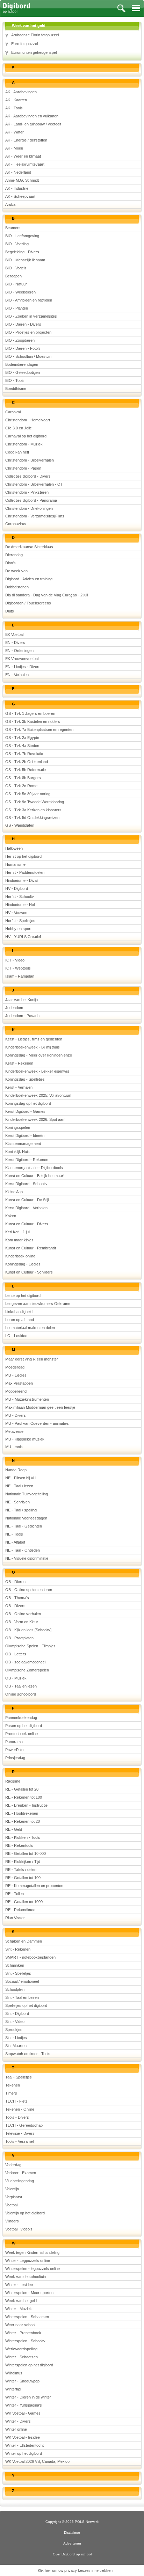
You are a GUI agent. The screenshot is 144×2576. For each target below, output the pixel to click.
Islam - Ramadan (20, 976)
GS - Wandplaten (20, 825)
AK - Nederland (18, 172)
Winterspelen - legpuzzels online (33, 2269)
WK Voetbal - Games (23, 2413)
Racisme (13, 1781)
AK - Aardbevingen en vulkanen (32, 116)
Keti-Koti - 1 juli (18, 1232)
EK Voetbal (14, 634)
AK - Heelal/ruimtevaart (25, 164)
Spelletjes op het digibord (26, 2005)
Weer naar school (20, 2325)
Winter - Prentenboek (23, 2333)
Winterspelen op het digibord (29, 2365)
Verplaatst (14, 2197)
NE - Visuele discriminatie (27, 1558)
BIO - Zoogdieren (20, 340)
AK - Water (15, 132)
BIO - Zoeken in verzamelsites (31, 316)
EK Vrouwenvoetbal (22, 659)
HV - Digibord (17, 888)
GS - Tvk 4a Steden (22, 746)
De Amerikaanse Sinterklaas (29, 547)
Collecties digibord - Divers (28, 476)
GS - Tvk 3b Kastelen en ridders (33, 721)
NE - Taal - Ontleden (23, 1550)
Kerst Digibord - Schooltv (26, 1184)
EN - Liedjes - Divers (23, 667)
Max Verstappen (19, 1383)
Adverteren (72, 2543)
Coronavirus (16, 524)
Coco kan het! (17, 452)
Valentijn (12, 2189)
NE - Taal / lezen (19, 1486)
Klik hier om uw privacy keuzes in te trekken (75, 2570)
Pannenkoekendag (21, 1718)
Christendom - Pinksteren (27, 492)
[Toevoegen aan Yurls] (6, 35)
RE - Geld (14, 1829)
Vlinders (12, 2221)
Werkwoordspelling (21, 2349)
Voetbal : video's (19, 2229)
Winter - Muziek (19, 2309)
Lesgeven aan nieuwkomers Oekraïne (38, 1304)
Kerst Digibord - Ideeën (25, 1135)
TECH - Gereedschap (24, 2125)
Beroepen (13, 276)
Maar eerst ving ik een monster (32, 1359)
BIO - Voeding (17, 244)
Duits (10, 611)
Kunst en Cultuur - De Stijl (27, 1200)
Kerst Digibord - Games (25, 1111)
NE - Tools (14, 1534)
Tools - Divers (17, 2117)
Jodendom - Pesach (22, 1016)
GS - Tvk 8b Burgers (23, 778)
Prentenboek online (21, 1734)
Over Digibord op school (72, 2554)
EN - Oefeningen (19, 651)
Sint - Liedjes (16, 2038)
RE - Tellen (15, 1894)
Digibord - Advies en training (29, 579)
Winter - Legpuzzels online (28, 2261)
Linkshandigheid (19, 1312)
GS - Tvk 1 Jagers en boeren (30, 713)
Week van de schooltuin (26, 2277)
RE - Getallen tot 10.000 (26, 1853)
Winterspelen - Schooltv (25, 2341)
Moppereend (16, 1391)
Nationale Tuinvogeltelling (27, 1494)
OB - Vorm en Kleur (22, 1622)
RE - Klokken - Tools (23, 1837)
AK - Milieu (14, 148)
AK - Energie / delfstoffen (26, 140)
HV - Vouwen (16, 913)
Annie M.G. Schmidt (22, 180)
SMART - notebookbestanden (30, 1957)
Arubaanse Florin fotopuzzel (35, 35)
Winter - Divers (18, 2421)
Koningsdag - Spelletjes (25, 1079)
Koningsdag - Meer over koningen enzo (39, 1055)
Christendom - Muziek (24, 444)
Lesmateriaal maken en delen (30, 1328)
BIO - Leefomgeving (22, 236)
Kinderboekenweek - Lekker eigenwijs (37, 1071)
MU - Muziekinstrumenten (27, 1399)
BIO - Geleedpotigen (23, 372)
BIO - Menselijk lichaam (25, 260)
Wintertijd (13, 2389)
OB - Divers (15, 1606)
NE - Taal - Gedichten (24, 1526)
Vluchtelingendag (20, 2181)
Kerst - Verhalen (19, 1087)
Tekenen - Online (20, 2109)
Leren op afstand (20, 1320)
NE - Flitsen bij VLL (21, 1478)
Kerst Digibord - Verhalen (26, 1208)
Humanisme (15, 864)
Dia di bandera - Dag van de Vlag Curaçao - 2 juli (46, 595)
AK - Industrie (17, 188)
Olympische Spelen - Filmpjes (30, 1646)
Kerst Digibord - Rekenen (27, 1160)
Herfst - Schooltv (20, 897)
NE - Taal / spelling (21, 1510)
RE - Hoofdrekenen (22, 1813)
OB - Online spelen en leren (29, 1590)
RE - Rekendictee (20, 1910)
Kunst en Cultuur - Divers (27, 1224)
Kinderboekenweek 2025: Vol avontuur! (38, 1095)
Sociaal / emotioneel (22, 1981)
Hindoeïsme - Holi (20, 905)
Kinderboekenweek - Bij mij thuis (33, 1047)
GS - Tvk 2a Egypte (22, 738)
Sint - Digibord (17, 2013)
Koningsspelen (18, 1127)
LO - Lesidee (16, 1336)
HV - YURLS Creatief (23, 937)
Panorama (14, 1742)
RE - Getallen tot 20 (22, 1789)
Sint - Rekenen (18, 1949)
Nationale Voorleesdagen (26, 1518)
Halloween (14, 848)
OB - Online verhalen (23, 1614)
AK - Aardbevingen (21, 92)
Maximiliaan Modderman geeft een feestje (40, 1407)
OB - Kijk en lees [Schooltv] (28, 1630)
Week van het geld (21, 2301)
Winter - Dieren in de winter (28, 2397)
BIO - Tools (15, 380)
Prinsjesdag (15, 1758)
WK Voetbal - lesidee (23, 2437)
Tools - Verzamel (19, 2141)
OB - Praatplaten (19, 1638)
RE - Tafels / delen (21, 1870)
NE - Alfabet (15, 1542)
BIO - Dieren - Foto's (23, 348)
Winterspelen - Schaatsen (27, 2317)
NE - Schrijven (17, 1502)
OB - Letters (16, 1654)
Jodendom (14, 1008)
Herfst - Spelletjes (20, 921)
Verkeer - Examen (21, 2173)
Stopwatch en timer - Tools (28, 2054)
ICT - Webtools (18, 968)
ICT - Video (15, 960)
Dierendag (14, 555)
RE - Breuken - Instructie (26, 1805)
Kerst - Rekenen (19, 1063)
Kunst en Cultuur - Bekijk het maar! (35, 1176)
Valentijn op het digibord (25, 2213)
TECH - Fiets (16, 2101)
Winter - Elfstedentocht (24, 2445)
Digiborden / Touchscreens (28, 603)
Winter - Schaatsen (21, 2357)
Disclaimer (72, 2533)
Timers (11, 2093)
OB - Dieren (15, 1582)
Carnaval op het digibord (26, 436)
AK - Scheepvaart (20, 196)
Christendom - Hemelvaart (28, 420)
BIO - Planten (17, 308)
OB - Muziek (16, 1678)
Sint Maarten (16, 2046)
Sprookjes (14, 2030)
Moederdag (15, 1367)
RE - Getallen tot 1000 (24, 1902)
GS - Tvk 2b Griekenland (27, 762)
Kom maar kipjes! (20, 1240)
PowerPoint (15, 1750)
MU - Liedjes (16, 1375)
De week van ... (19, 571)
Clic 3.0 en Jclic (19, 428)
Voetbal (11, 2205)
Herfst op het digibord (23, 856)
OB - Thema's (17, 1598)
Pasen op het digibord (24, 1726)
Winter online (16, 2429)
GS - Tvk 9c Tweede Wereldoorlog (35, 802)
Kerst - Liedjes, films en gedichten (34, 1039)
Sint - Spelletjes (18, 1973)
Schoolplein (15, 1989)
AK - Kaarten (16, 100)
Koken (11, 1216)
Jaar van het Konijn (21, 1000)
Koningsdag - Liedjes (23, 1264)
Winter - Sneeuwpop (22, 2381)
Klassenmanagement (23, 1144)
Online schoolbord (21, 1694)
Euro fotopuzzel (24, 44)
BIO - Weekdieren (20, 292)
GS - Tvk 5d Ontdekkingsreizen (32, 818)
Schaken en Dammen (24, 1941)
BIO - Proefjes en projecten (28, 332)
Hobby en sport (18, 929)
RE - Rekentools (19, 1845)
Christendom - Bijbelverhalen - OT (34, 484)
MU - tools (14, 1447)
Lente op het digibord (23, 1296)
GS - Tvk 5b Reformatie (26, 770)
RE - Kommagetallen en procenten (34, 1886)
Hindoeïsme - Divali (22, 880)
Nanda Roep (16, 1470)
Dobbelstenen (17, 587)
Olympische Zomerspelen (27, 1670)
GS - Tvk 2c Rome (21, 786)
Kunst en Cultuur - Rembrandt (31, 1248)
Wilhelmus (14, 2373)
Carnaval (13, 412)
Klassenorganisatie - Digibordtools (34, 1168)
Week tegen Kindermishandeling (32, 2252)
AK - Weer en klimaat (23, 156)
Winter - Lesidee (19, 2285)
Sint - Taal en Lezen (22, 1997)
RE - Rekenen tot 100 (24, 1797)
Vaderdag (13, 2165)
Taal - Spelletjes (19, 2077)
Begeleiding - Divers (22, 252)
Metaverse (14, 1431)
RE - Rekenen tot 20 (23, 1821)
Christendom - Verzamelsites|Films (35, 516)
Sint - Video (15, 2022)
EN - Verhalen (17, 675)
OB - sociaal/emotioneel (25, 1662)
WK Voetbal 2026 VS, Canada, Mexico (37, 2461)
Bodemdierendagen (22, 364)
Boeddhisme (16, 389)
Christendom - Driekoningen (29, 508)
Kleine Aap (14, 1192)
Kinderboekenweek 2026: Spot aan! (35, 1119)
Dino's (10, 563)
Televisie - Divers (20, 2133)
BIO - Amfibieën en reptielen (29, 300)
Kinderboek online (20, 1256)
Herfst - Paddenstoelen (25, 872)
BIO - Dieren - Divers (23, 324)
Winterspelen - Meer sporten (29, 2293)
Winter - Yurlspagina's (24, 2405)
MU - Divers (16, 1415)
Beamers (13, 228)
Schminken (15, 1965)
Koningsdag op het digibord (28, 1103)
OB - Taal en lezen (21, 1686)
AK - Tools (14, 108)
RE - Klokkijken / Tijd (23, 1862)
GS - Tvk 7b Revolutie (24, 754)
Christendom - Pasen (23, 468)
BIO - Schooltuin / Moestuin (28, 356)
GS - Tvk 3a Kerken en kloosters (33, 810)
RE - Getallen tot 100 (23, 1878)
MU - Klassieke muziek (25, 1439)
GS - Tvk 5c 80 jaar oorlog (28, 794)
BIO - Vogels (16, 268)
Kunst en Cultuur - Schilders (29, 1272)
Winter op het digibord (24, 2453)
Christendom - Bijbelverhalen (30, 460)
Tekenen (13, 2085)
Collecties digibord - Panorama (31, 500)
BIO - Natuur (16, 284)
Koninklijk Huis (17, 1152)
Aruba (10, 204)
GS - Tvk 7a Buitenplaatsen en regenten (39, 730)
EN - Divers (15, 643)
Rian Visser (15, 1918)
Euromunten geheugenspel (34, 52)
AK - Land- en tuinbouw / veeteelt (33, 124)
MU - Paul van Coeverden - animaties (37, 1423)
